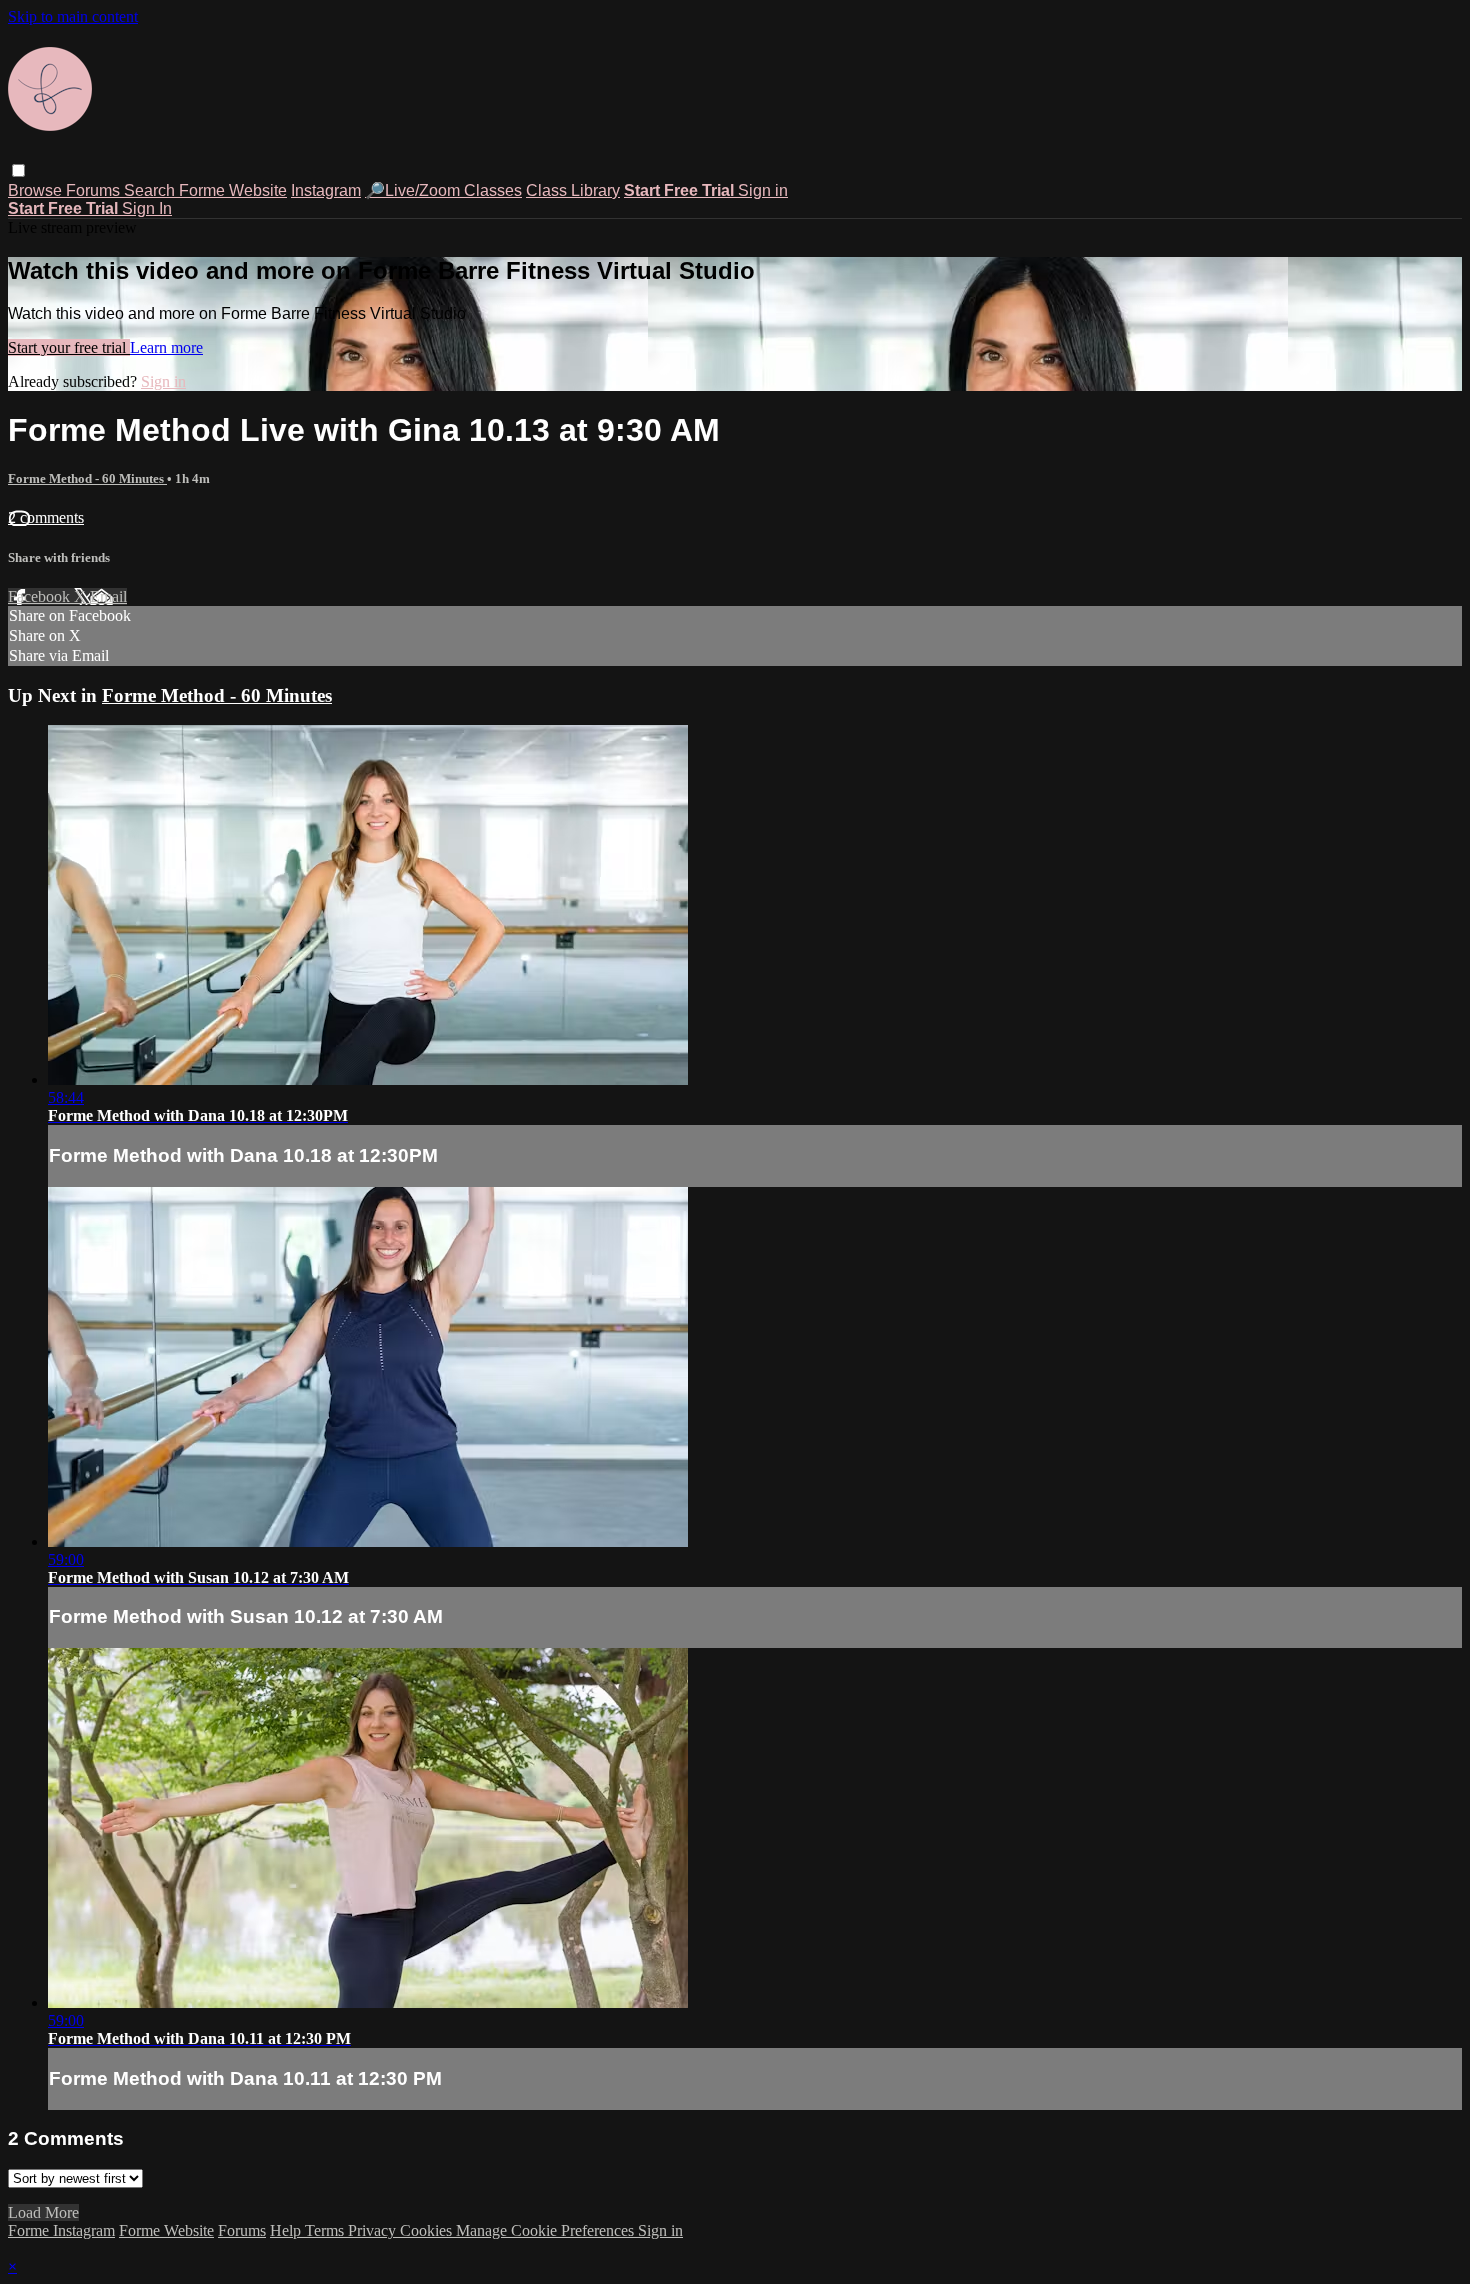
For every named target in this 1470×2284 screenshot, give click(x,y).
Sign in (763, 190)
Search (151, 190)
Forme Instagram (61, 2230)
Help (287, 2230)
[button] (18, 170)
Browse (37, 190)
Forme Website (233, 190)
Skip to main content (73, 16)
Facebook (41, 596)
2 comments (46, 517)
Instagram (326, 190)
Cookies (428, 2230)
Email (108, 596)
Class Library (573, 190)
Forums (95, 190)
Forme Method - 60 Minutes (87, 478)
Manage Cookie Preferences (547, 2230)
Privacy (374, 2230)
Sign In (147, 208)
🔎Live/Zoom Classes (443, 190)
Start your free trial (69, 347)
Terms (326, 2230)
